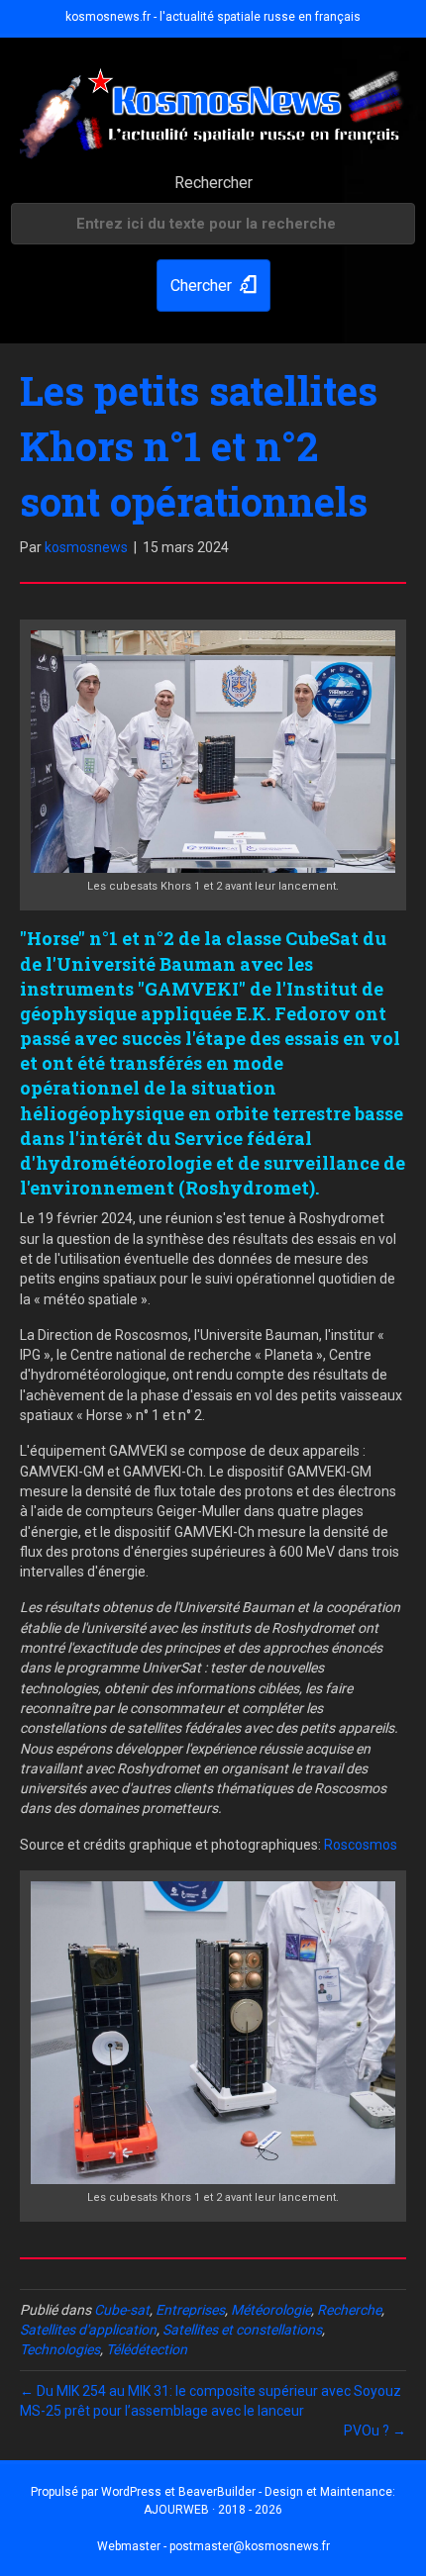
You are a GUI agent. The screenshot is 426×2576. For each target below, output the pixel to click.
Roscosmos (361, 1845)
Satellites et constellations (242, 2330)
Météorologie (271, 2310)
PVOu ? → (375, 2431)
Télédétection (147, 2349)
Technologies (60, 2349)
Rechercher (213, 183)
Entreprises (190, 2310)
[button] (213, 286)
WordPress (131, 2492)
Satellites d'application (88, 2330)
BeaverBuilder (217, 2492)
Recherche (349, 2310)
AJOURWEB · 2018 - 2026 (213, 2510)
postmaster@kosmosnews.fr (250, 2546)
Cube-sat (122, 2310)
